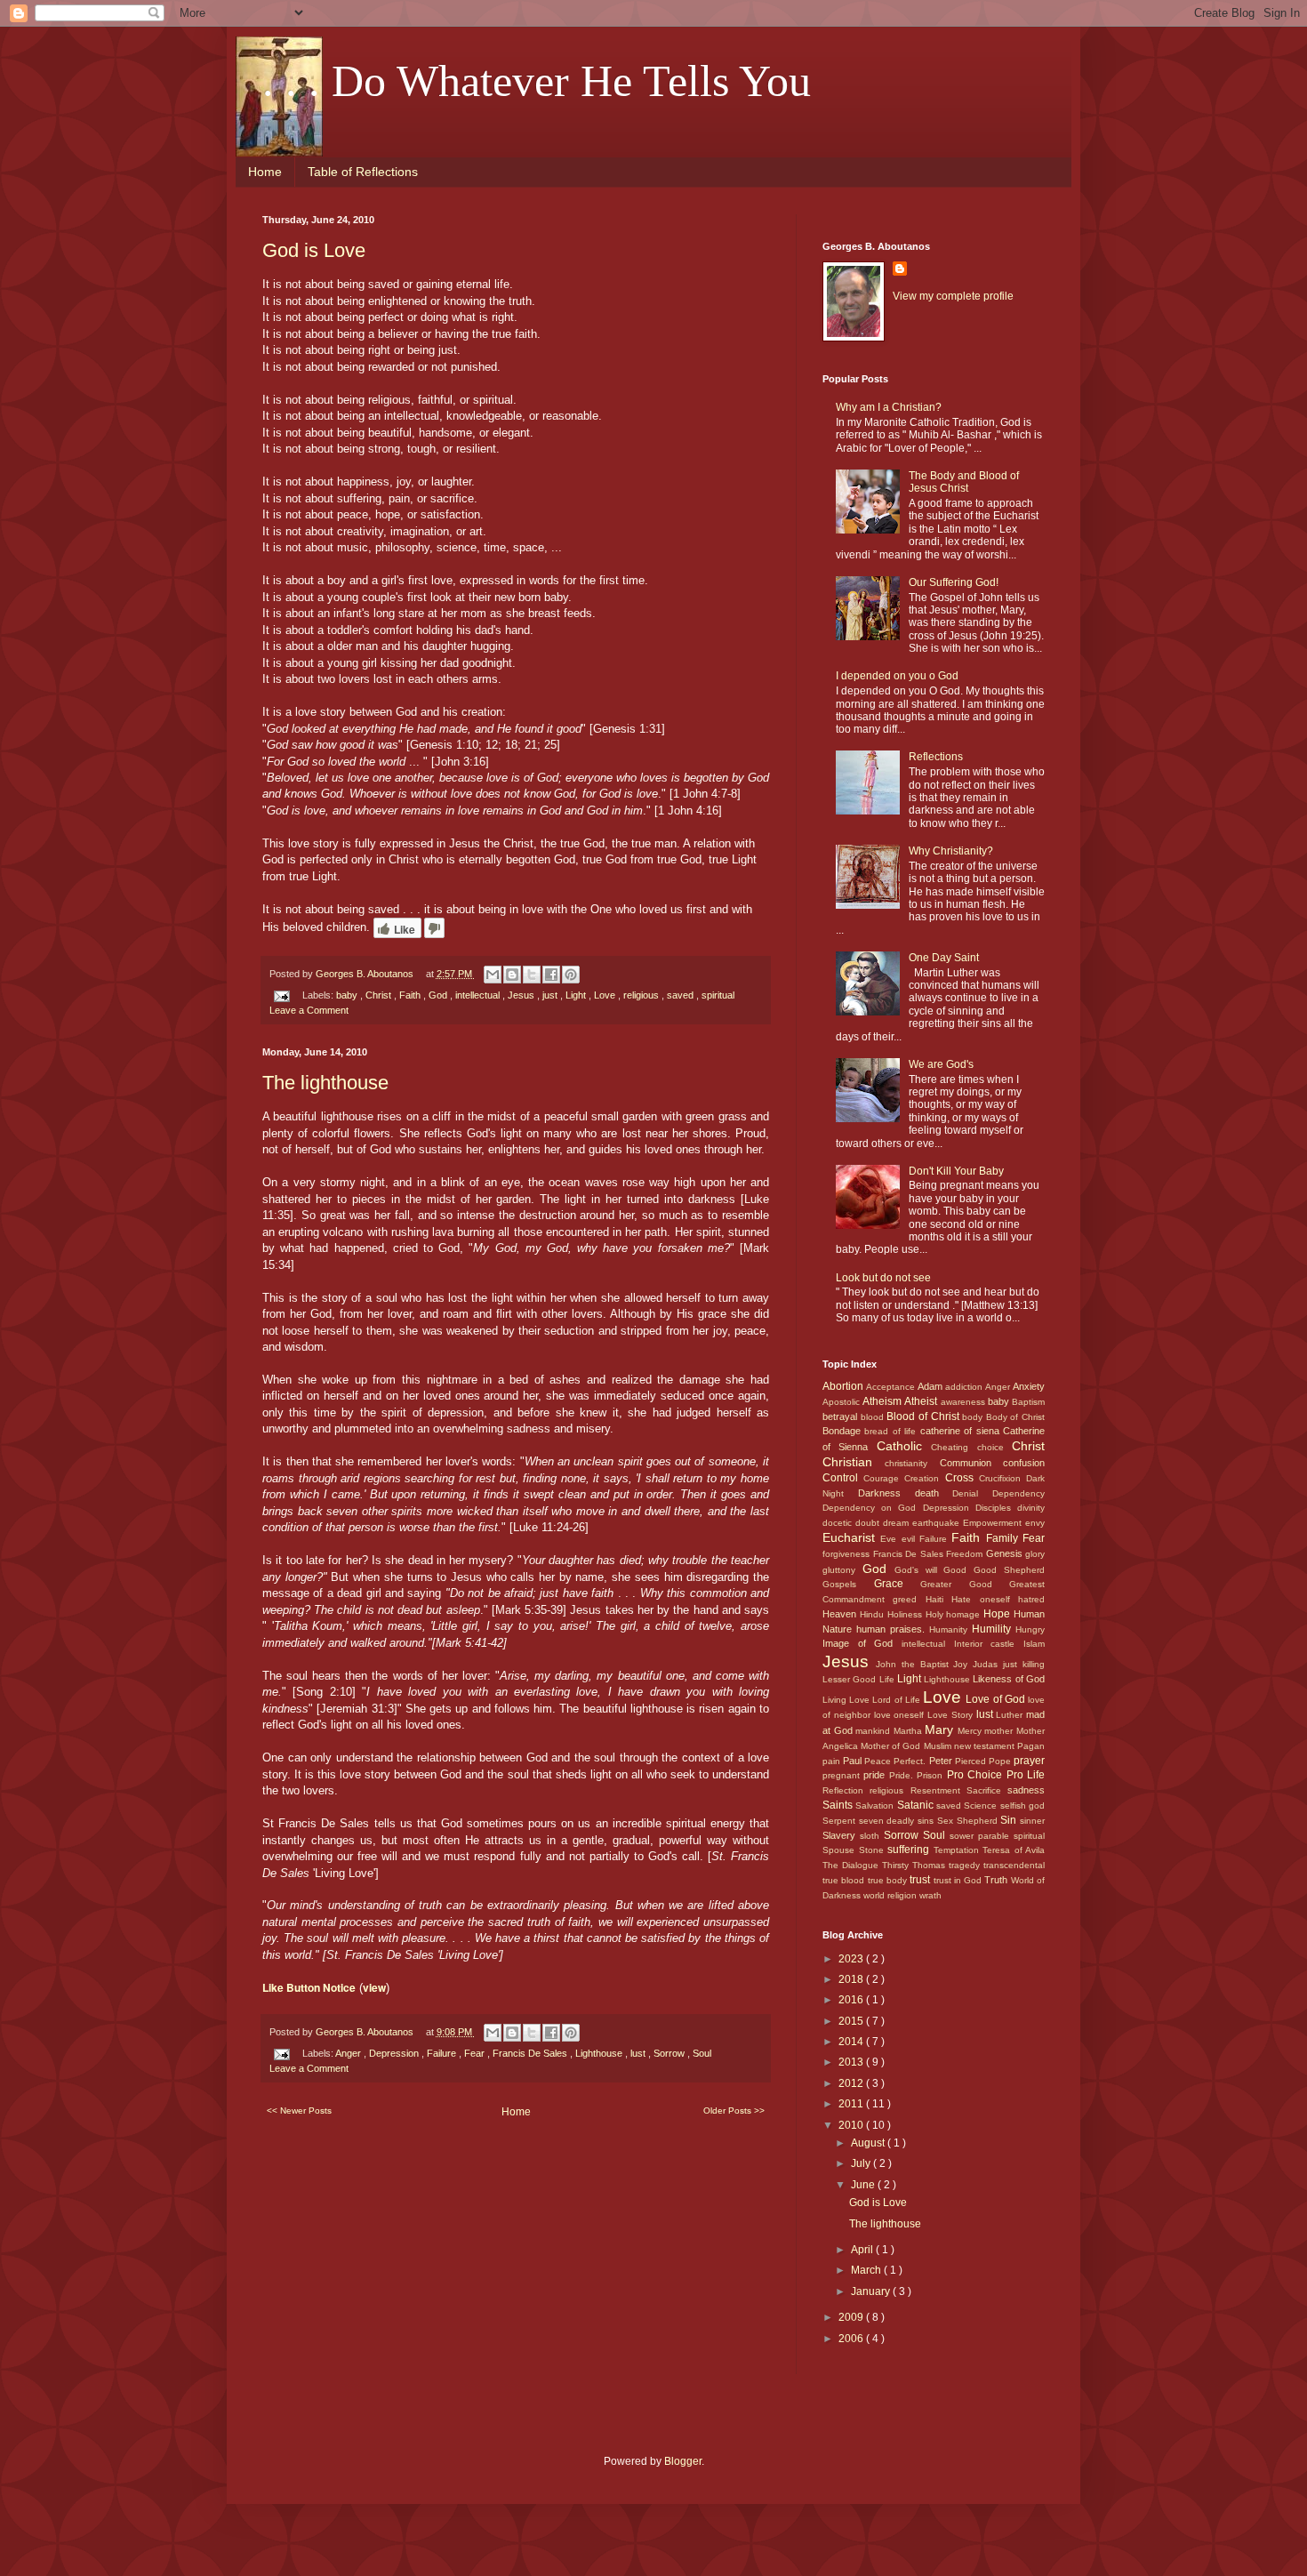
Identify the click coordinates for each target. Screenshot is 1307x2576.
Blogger (683, 2461)
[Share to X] (532, 975)
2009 (852, 2317)
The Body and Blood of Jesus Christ (964, 482)
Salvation (876, 1806)
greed (909, 1599)
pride (876, 1775)
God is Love (314, 250)
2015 (852, 2021)
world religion (891, 1895)
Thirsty (897, 1865)
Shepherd (979, 1821)
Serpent (841, 1821)
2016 (852, 2000)
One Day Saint (944, 958)
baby (348, 995)
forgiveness (848, 1554)
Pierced (972, 1761)
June (864, 2185)
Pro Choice (977, 1775)
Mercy (971, 1731)
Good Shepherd (1009, 1570)
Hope (998, 1614)
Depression (395, 2053)
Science (982, 1806)
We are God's (941, 1064)
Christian (854, 1462)
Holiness (906, 1614)
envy (1035, 1523)
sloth (872, 1836)
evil (910, 1539)
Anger (349, 2053)
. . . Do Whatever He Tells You (537, 81)
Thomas (930, 1865)
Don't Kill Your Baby (956, 1171)
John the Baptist (915, 1664)
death (934, 1493)
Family (1004, 1538)
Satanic (917, 1805)
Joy (963, 1664)
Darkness (886, 1493)
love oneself (901, 1715)
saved (682, 995)
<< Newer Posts (299, 2111)
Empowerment (994, 1523)
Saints (839, 1805)
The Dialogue (852, 1865)
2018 (852, 1979)
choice (994, 1447)
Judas (988, 1664)
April (863, 2250)
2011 (852, 2104)
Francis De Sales (531, 2053)
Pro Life (1026, 1775)
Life (888, 1679)
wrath (930, 1895)
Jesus (522, 995)
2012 (852, 2083)
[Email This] (493, 975)
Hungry (1030, 1629)
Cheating (954, 1447)
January (872, 2291)
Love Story (952, 1715)
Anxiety (1029, 1386)
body (974, 1417)
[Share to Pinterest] (571, 975)
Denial (972, 1493)
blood (874, 1417)
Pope (1001, 1761)
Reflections (936, 757)
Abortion (844, 1386)
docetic (839, 1523)
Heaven (841, 1614)
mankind (874, 1731)
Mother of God (892, 1746)
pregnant (843, 1775)
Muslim (939, 1746)
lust (639, 2053)
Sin (1010, 1820)
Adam (931, 1386)
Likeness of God (1009, 1679)
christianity (912, 1463)
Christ (380, 995)
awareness (964, 1402)
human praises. (893, 1629)
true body (889, 1880)
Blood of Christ (924, 1416)
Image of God (862, 1643)
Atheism (883, 1401)
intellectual (479, 995)
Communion (971, 1463)
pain (833, 1761)
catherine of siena (962, 1431)
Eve (890, 1539)
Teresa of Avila (1014, 1850)
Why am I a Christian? (889, 407)
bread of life (892, 1431)
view (374, 1987)
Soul (702, 2053)
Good (958, 1570)
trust (921, 1880)
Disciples (996, 1508)
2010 (852, 2125)
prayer (1029, 1761)
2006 (852, 2339)
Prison (931, 1775)
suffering (910, 1850)
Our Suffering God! (954, 582)
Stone (874, 1850)
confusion (1024, 1463)
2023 (852, 1959)
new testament (986, 1746)
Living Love (847, 1700)
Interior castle (989, 1644)
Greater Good (965, 1584)
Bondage (843, 1431)
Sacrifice (987, 1790)
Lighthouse (600, 2053)
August (869, 2143)
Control (843, 1478)
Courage (884, 1478)
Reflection (846, 1790)
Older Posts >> (734, 2111)
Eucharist (851, 1537)
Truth (997, 1880)
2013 (852, 2062)
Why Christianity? (951, 851)
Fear (476, 2053)
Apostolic (842, 1402)
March (867, 2270)
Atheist (922, 1401)
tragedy (966, 1865)
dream (898, 1523)
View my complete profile (953, 296)
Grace (898, 1584)
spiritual (718, 995)
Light (577, 995)
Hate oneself (985, 1599)
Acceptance (892, 1387)
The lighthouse (325, 1083)
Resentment (938, 1790)
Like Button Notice (309, 1987)
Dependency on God (873, 1508)
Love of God (997, 1699)
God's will (919, 1570)
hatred (1031, 1599)
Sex (947, 1821)
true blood (845, 1880)
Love (606, 995)
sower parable (982, 1836)
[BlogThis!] (512, 975)
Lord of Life (898, 1700)
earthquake (938, 1523)
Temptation (958, 1850)
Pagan (1031, 1746)
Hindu (874, 1614)
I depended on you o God (897, 676)
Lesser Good (851, 1679)
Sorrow (670, 2053)
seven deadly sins (898, 1821)
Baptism (1028, 1402)
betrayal (842, 1416)
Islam (1034, 1644)
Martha (910, 1731)
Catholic (904, 1446)
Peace (879, 1761)
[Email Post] (281, 995)
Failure (443, 2053)
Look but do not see (883, 1278)
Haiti (938, 1599)
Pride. (903, 1775)
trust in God (959, 1880)
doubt (869, 1523)
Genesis (1006, 1553)
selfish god (1022, 1806)
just (551, 995)
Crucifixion (1002, 1478)
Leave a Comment (309, 1010)
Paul (854, 1761)
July (862, 2163)
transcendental (1014, 1865)
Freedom (966, 1554)
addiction (965, 1387)
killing (1034, 1664)
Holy (936, 1614)
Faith (411, 995)
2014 (852, 2042)
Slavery (841, 1835)
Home (265, 172)
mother (1000, 1731)
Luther (1011, 1715)
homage (965, 1614)
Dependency (1018, 1493)
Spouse (841, 1850)
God (439, 995)
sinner (1032, 1821)
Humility (994, 1629)
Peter (942, 1761)
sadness (1026, 1790)
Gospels (848, 1584)
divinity (1031, 1508)
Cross (962, 1478)
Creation (924, 1478)
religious (642, 995)
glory (1035, 1554)
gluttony (842, 1570)
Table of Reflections (363, 172)
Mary (941, 1729)
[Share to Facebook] (551, 975)
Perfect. (911, 1761)
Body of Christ (1015, 1417)
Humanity (950, 1629)
